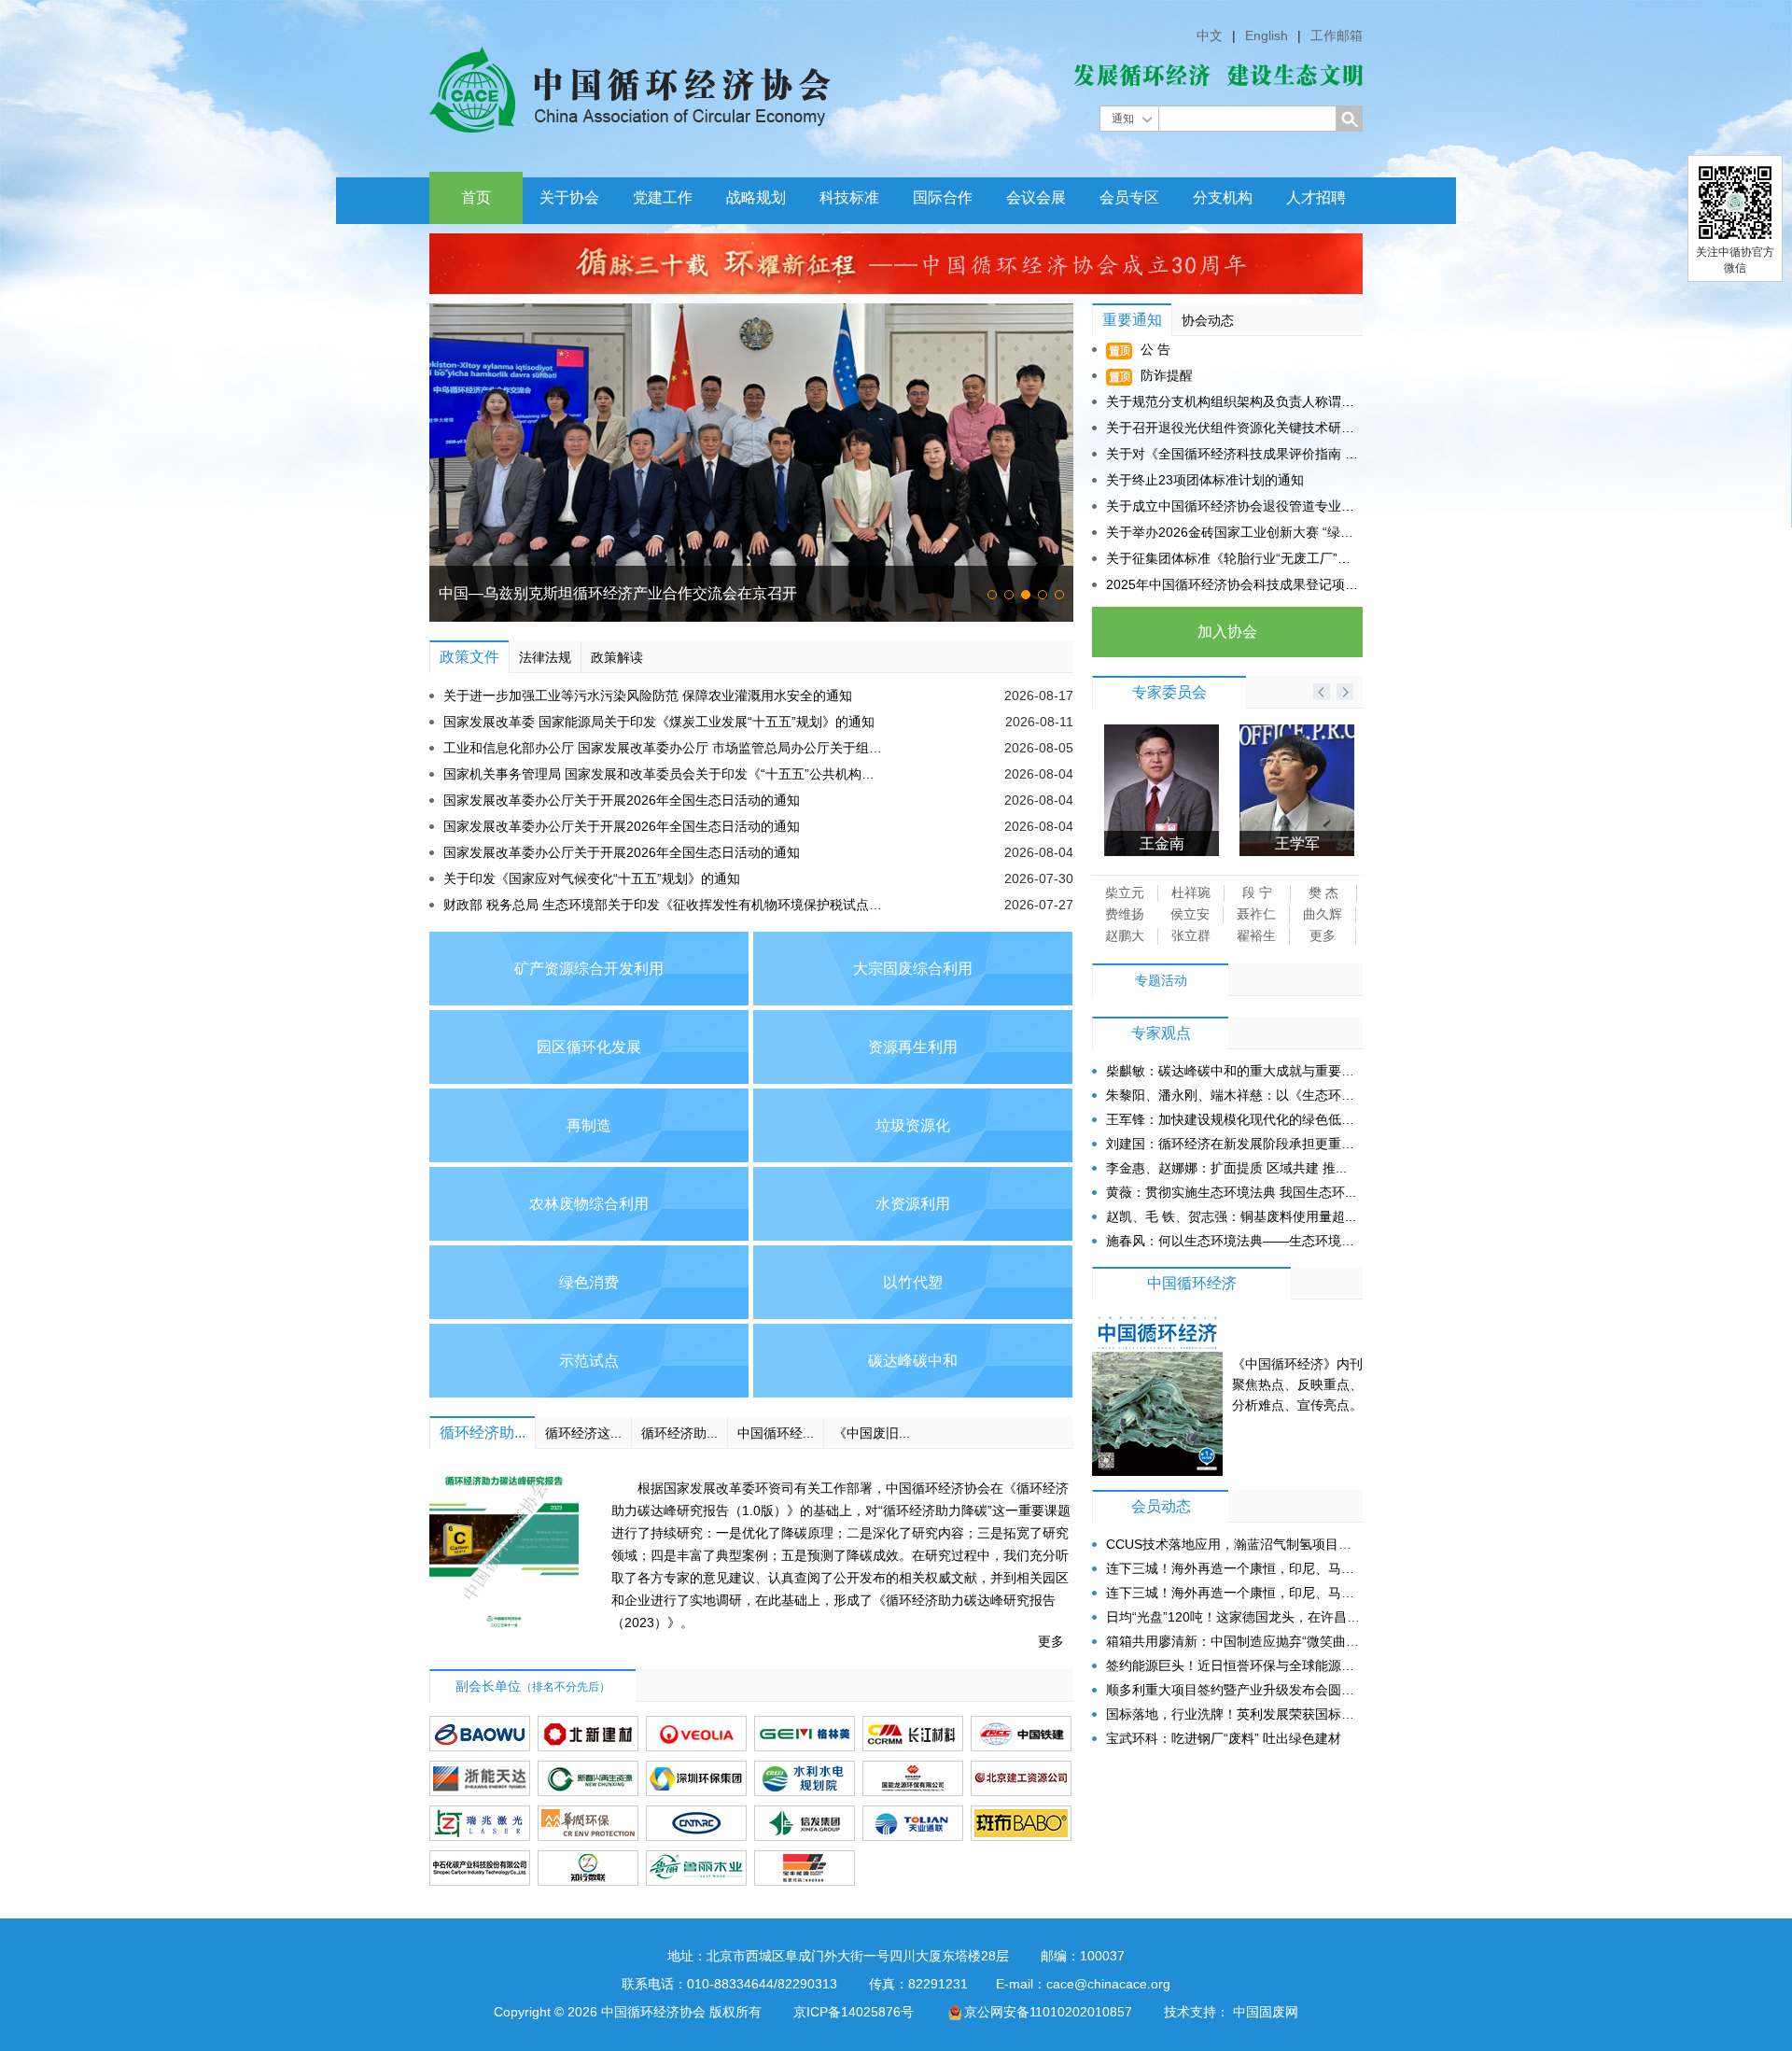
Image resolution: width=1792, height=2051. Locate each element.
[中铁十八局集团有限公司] (1021, 1734)
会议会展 (1036, 197)
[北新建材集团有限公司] (588, 1734)
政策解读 (617, 657)
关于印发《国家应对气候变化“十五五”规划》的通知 (592, 878)
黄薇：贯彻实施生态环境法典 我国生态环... (1231, 1192)
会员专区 (1129, 197)
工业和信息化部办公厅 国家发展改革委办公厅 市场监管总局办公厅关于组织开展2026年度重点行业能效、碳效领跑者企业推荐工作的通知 (665, 748)
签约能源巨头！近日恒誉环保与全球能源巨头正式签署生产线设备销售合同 (1322, 1665)
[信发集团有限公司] (805, 1823)
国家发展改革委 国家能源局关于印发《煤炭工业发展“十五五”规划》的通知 (659, 722)
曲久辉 (1323, 914)
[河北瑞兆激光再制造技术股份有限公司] (480, 1823)
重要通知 (1132, 320)
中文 (1210, 35)
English (1267, 35)
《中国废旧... (872, 1433)
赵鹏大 (1125, 935)
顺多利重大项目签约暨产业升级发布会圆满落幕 (1243, 1690)
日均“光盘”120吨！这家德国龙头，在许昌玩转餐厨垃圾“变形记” (1290, 1617)
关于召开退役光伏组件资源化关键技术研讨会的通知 (1232, 428)
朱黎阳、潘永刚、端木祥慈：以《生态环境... (1236, 1095)
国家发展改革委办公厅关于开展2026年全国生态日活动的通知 (622, 800)
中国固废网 (1266, 2012)
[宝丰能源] (805, 1868)
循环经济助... (483, 1433)
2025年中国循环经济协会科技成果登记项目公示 (1232, 584)
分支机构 (1223, 197)
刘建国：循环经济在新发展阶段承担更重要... (1236, 1144)
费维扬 (1125, 914)
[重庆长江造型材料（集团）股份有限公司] (913, 1734)
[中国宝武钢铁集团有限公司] (480, 1734)
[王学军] (1162, 732)
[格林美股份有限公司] (805, 1734)
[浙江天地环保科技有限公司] (480, 1778)
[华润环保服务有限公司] (588, 1823)
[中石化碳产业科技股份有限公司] (480, 1868)
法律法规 (545, 657)
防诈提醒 (1165, 375)
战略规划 (756, 197)
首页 (476, 197)
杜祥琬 (1191, 892)
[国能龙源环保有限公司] (913, 1778)
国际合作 (943, 197)
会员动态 (1161, 1506)
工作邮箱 (1337, 35)
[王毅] (1297, 732)
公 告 (1154, 349)
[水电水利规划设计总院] (805, 1778)
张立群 (1191, 935)
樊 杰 (1323, 892)
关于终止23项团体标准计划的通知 (1205, 480)
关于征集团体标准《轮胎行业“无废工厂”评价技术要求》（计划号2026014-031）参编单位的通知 (1232, 558)
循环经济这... (583, 1433)
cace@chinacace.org (1108, 1984)
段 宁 (1257, 892)
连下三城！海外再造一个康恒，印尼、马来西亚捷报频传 (1269, 1568)
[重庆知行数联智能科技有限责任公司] (588, 1868)
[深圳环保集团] (696, 1778)
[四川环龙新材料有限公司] (1021, 1823)
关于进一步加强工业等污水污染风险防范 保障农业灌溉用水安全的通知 (648, 695)
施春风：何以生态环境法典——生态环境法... (1236, 1241)
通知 (1123, 119)
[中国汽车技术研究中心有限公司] (696, 1823)
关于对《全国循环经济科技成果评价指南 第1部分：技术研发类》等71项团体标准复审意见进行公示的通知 (1232, 454)
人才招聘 (1316, 197)
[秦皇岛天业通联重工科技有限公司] (913, 1823)
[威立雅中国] (696, 1734)
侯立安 (1190, 914)
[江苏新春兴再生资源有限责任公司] (588, 1778)
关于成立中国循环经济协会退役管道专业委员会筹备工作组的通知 (1232, 506)
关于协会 (569, 197)
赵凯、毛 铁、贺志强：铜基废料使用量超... (1231, 1216)
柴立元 (1125, 892)
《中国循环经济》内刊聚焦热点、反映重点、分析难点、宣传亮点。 (1297, 1384)
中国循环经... (776, 1433)
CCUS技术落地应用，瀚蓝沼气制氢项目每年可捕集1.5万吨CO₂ (1289, 1544)
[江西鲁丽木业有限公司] (696, 1868)
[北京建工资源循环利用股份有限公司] (1021, 1778)
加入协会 (1227, 632)
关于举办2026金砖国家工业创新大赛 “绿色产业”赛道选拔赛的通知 (1232, 532)
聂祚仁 (1256, 914)
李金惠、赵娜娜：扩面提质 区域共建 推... (1226, 1168)
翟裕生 (1256, 935)
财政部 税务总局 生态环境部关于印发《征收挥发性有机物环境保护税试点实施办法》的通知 (665, 905)
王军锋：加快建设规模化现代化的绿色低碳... (1236, 1119)
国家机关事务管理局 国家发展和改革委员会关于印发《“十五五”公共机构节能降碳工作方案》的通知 (665, 774)
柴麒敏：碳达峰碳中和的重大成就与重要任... (1236, 1071)
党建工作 (663, 197)
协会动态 (1208, 320)
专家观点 (1161, 1033)
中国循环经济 (1192, 1283)
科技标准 (849, 197)
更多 (1051, 1641)
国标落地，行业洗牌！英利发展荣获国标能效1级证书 (1260, 1714)
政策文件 (469, 657)
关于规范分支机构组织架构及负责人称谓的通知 (1232, 401)
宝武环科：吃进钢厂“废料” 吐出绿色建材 (1224, 1738)
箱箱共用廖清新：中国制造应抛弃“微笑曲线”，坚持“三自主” (1279, 1641)
